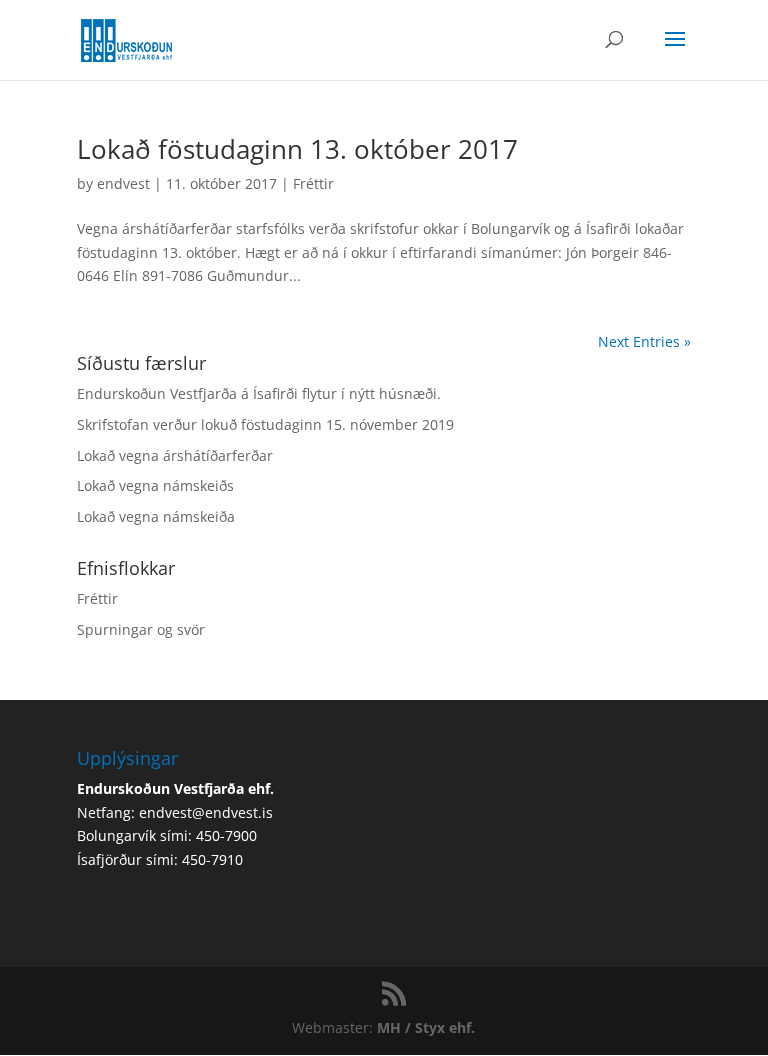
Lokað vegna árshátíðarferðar (175, 455)
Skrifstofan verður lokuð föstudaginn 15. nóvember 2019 (265, 424)
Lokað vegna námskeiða (156, 516)
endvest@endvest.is (206, 812)
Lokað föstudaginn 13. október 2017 (297, 149)
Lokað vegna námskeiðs (155, 485)
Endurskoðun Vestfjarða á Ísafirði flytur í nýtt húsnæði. (259, 393)
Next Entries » (644, 341)
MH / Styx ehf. (426, 1027)
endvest (123, 183)
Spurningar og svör (141, 629)
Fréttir (313, 183)
